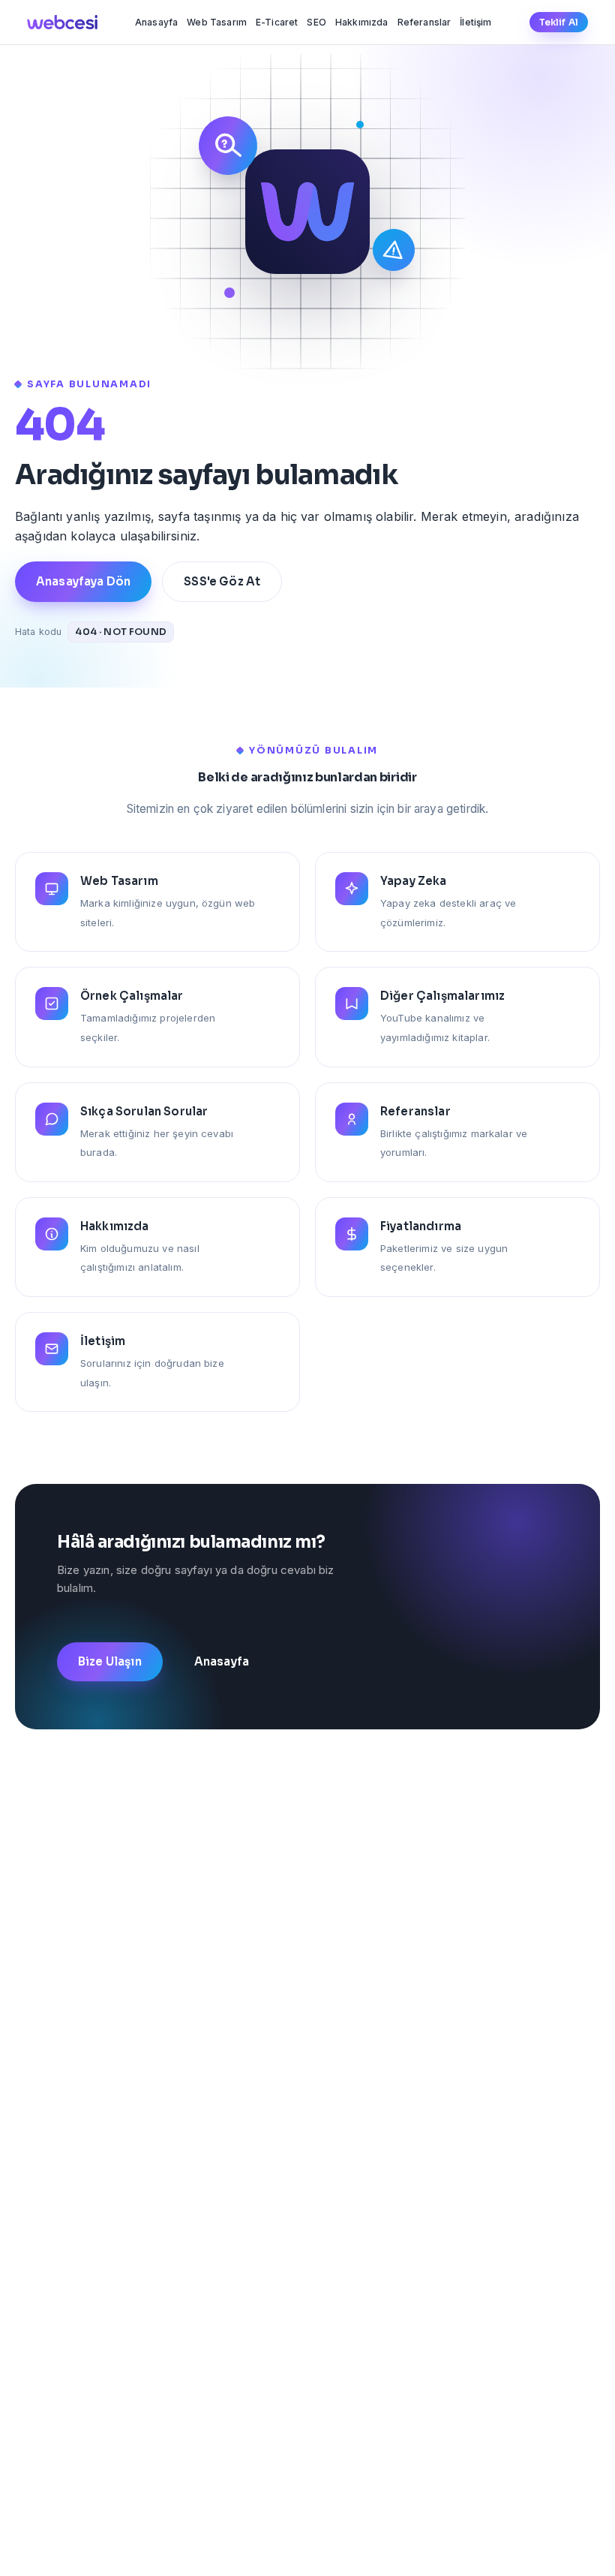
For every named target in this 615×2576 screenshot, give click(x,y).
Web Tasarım (217, 22)
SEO (316, 22)
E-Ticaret (277, 22)
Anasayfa (156, 22)
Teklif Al (559, 22)
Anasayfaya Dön (83, 581)
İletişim (475, 22)
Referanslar (424, 22)
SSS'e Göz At (222, 581)
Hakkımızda (362, 22)
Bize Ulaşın (110, 1661)
